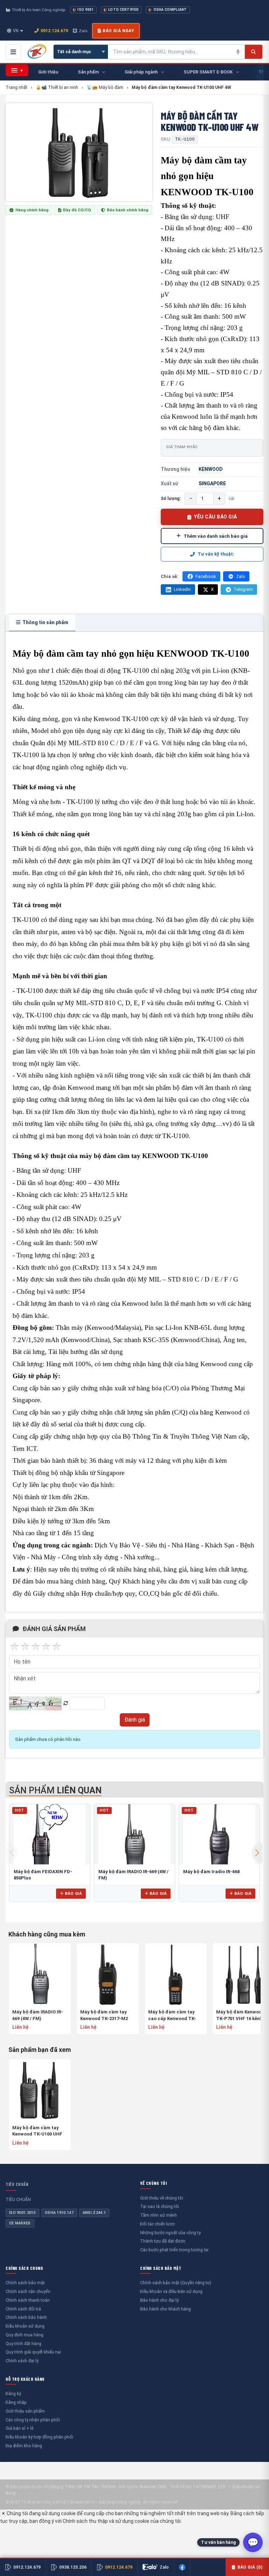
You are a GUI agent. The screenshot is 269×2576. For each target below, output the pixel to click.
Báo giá (73, 1893)
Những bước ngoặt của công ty (170, 2233)
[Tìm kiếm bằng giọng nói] (238, 52)
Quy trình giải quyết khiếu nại (33, 2352)
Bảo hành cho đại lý (159, 2300)
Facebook (206, 576)
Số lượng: (171, 498)
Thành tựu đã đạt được (163, 2241)
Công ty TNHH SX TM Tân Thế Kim (82, 2487)
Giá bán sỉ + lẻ (19, 2428)
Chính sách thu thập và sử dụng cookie (106, 2521)
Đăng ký (13, 2394)
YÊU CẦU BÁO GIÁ (216, 517)
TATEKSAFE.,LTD (209, 2487)
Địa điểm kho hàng (24, 2446)
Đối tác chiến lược (157, 2224)
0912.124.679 (54, 31)
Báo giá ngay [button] (118, 31)
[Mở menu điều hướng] (13, 52)
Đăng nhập (16, 2402)
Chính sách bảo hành (26, 2317)
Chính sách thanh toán (28, 2300)
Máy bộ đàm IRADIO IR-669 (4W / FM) (38, 2015)
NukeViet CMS (153, 2487)
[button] (257, 1853)
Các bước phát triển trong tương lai (174, 2250)
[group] (79, 152)
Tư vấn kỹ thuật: (216, 554)
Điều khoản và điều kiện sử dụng (171, 2291)
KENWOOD (211, 469)
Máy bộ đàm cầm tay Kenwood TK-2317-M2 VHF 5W (104, 2015)
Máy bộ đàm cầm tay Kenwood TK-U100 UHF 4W (37, 2131)
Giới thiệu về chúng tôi (162, 2198)
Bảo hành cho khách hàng (165, 2309)
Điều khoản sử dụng (25, 2326)
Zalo (83, 31)
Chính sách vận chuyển (28, 2291)
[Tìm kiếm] (253, 52)
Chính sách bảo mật (25, 2283)
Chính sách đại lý (22, 2361)
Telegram (243, 589)
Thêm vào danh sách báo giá (216, 536)
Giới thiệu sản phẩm (25, 2411)
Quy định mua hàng (25, 2335)
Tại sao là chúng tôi (160, 2206)
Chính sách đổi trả (23, 2309)
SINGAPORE (212, 484)
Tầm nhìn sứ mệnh (158, 2215)
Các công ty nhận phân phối (33, 2420)
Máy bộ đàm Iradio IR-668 (211, 1872)
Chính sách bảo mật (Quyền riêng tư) (176, 2283)
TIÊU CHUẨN (17, 2184)
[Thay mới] (66, 1703)
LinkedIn (182, 589)
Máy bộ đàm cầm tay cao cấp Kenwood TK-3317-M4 (172, 2015)
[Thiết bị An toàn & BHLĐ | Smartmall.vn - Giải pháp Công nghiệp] (37, 52)
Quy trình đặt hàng (23, 2344)
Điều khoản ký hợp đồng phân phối (39, 2437)
